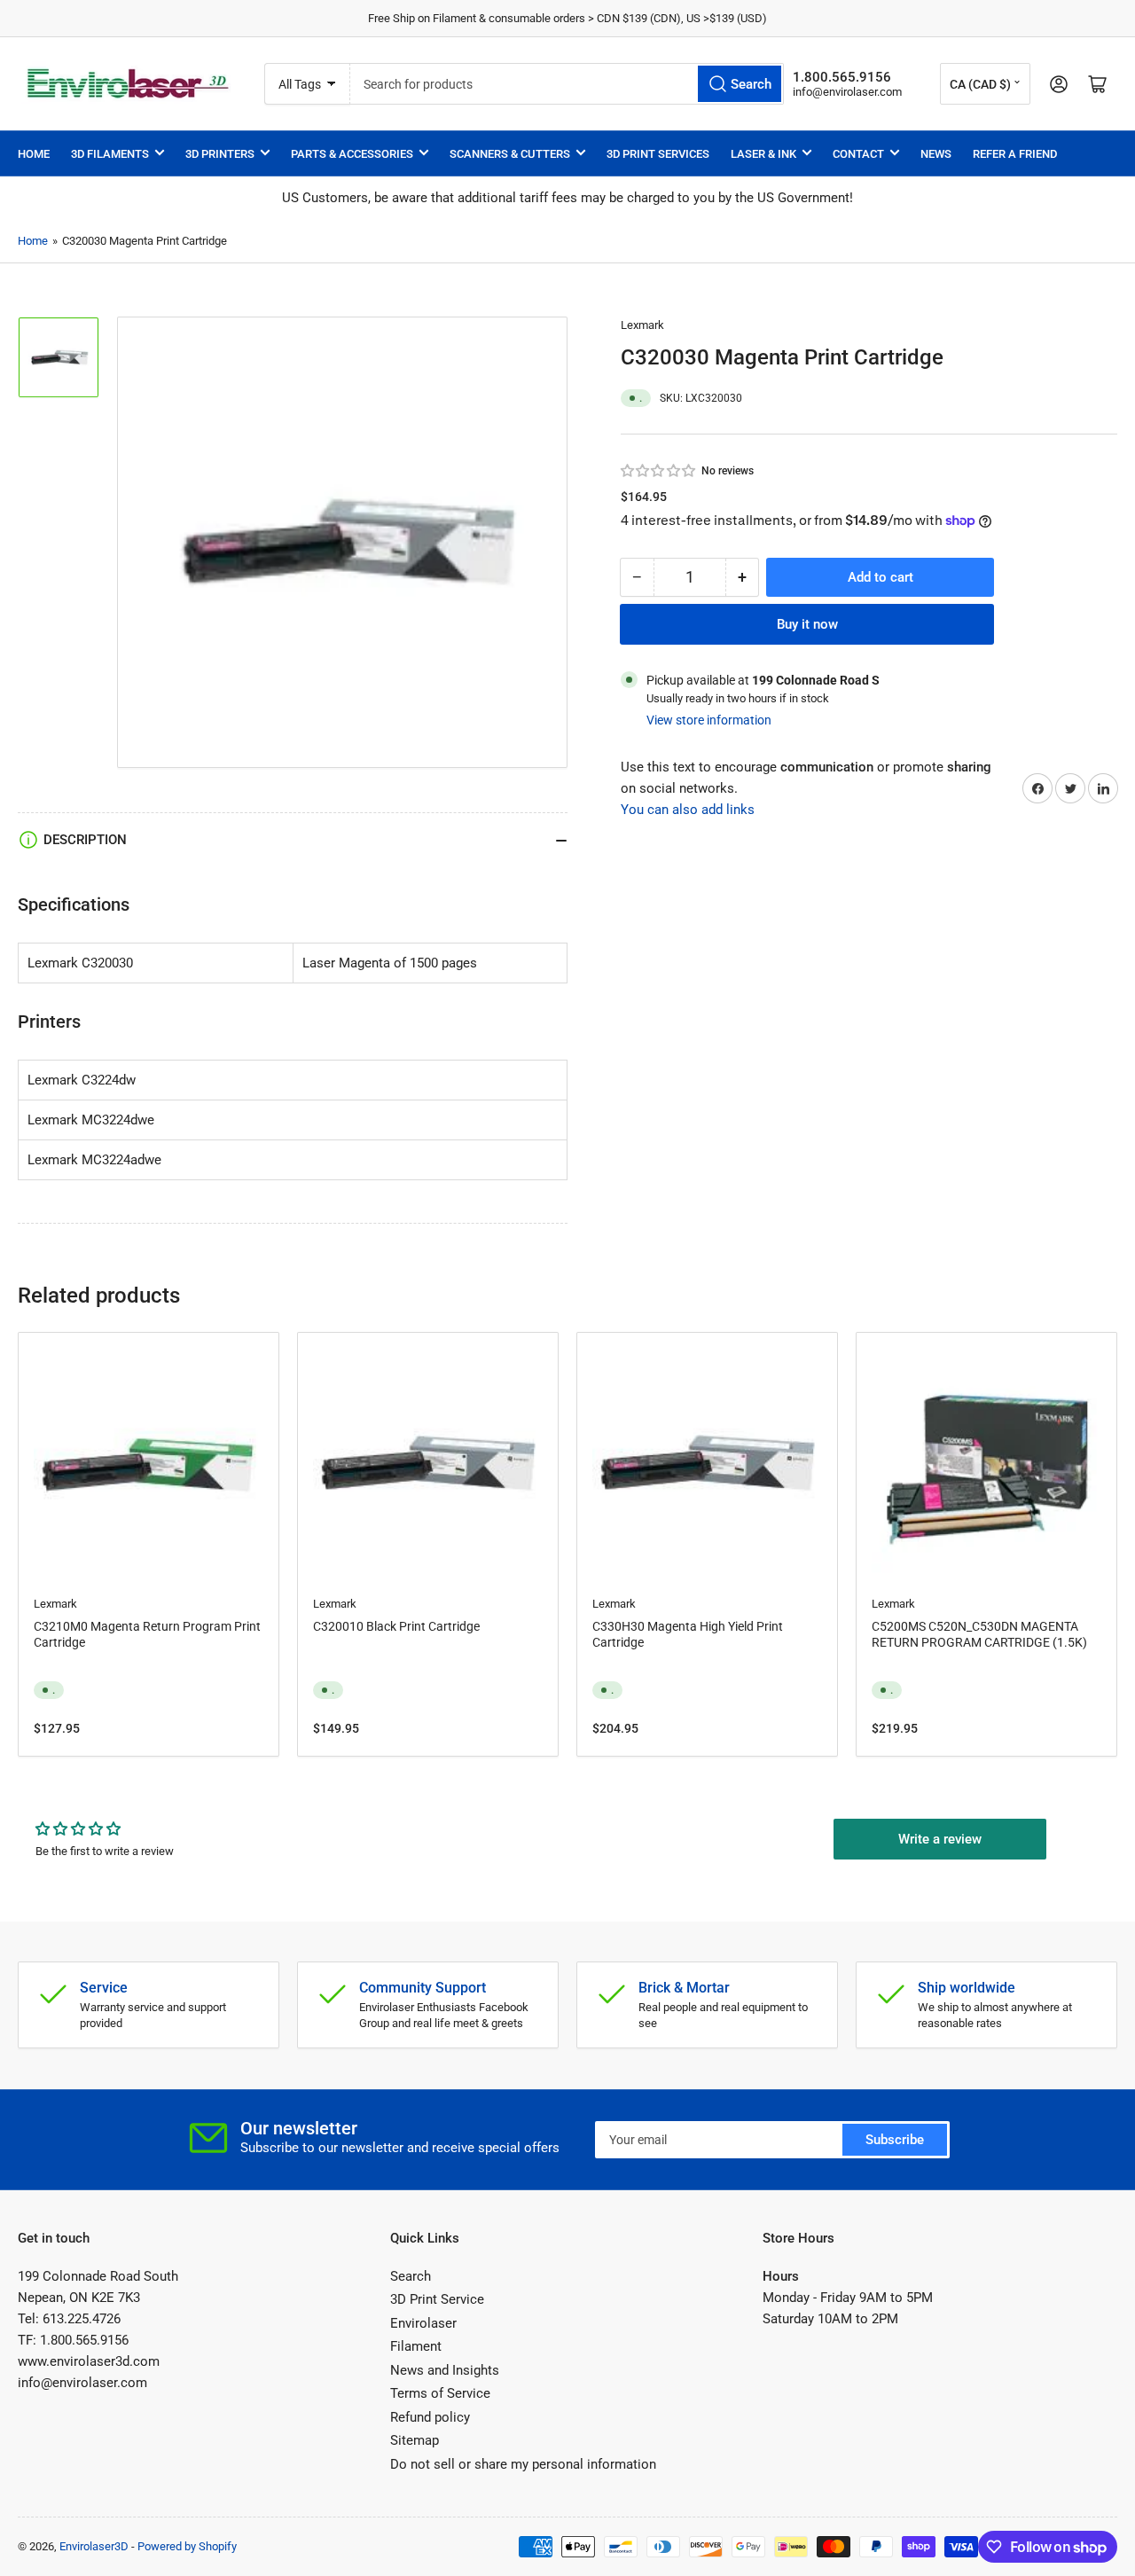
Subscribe (895, 2140)
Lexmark (642, 325)
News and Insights (445, 2370)
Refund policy (430, 2417)
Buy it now (807, 624)
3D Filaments (110, 154)
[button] (659, 471)
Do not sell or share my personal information (523, 2464)
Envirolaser (423, 2323)
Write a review (940, 1839)
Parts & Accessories (352, 154)
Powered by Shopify (187, 2546)
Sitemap (415, 2440)
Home (34, 154)
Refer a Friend (1015, 154)
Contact (858, 154)
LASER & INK (763, 154)
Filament (416, 2346)
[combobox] (567, 84)
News (936, 154)
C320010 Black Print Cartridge (396, 1626)
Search (411, 2276)
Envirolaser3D (94, 2546)
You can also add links (688, 810)
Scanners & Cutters (510, 154)
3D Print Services (658, 154)
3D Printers (220, 154)
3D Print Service (437, 2299)
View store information (709, 720)
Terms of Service (440, 2393)
